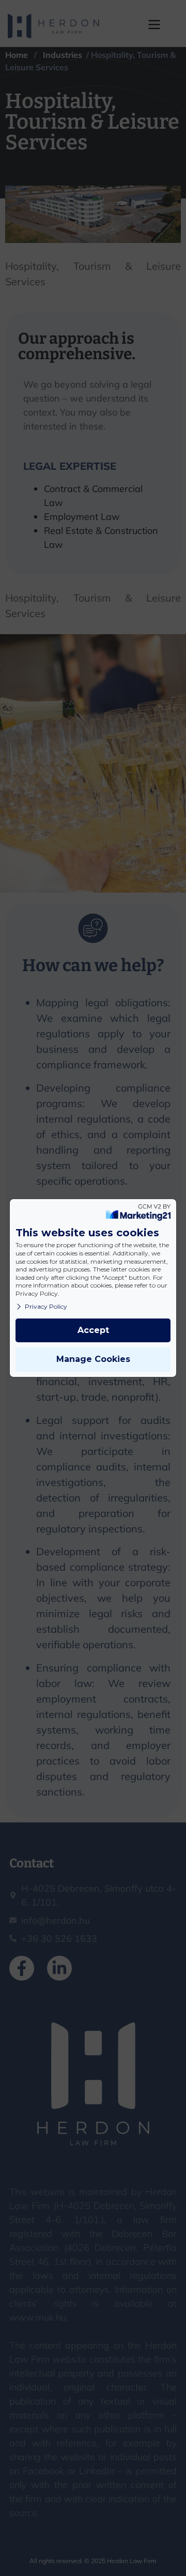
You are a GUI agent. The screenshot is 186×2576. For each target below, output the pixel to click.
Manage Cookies (93, 1359)
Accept (93, 1330)
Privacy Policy (46, 1306)
